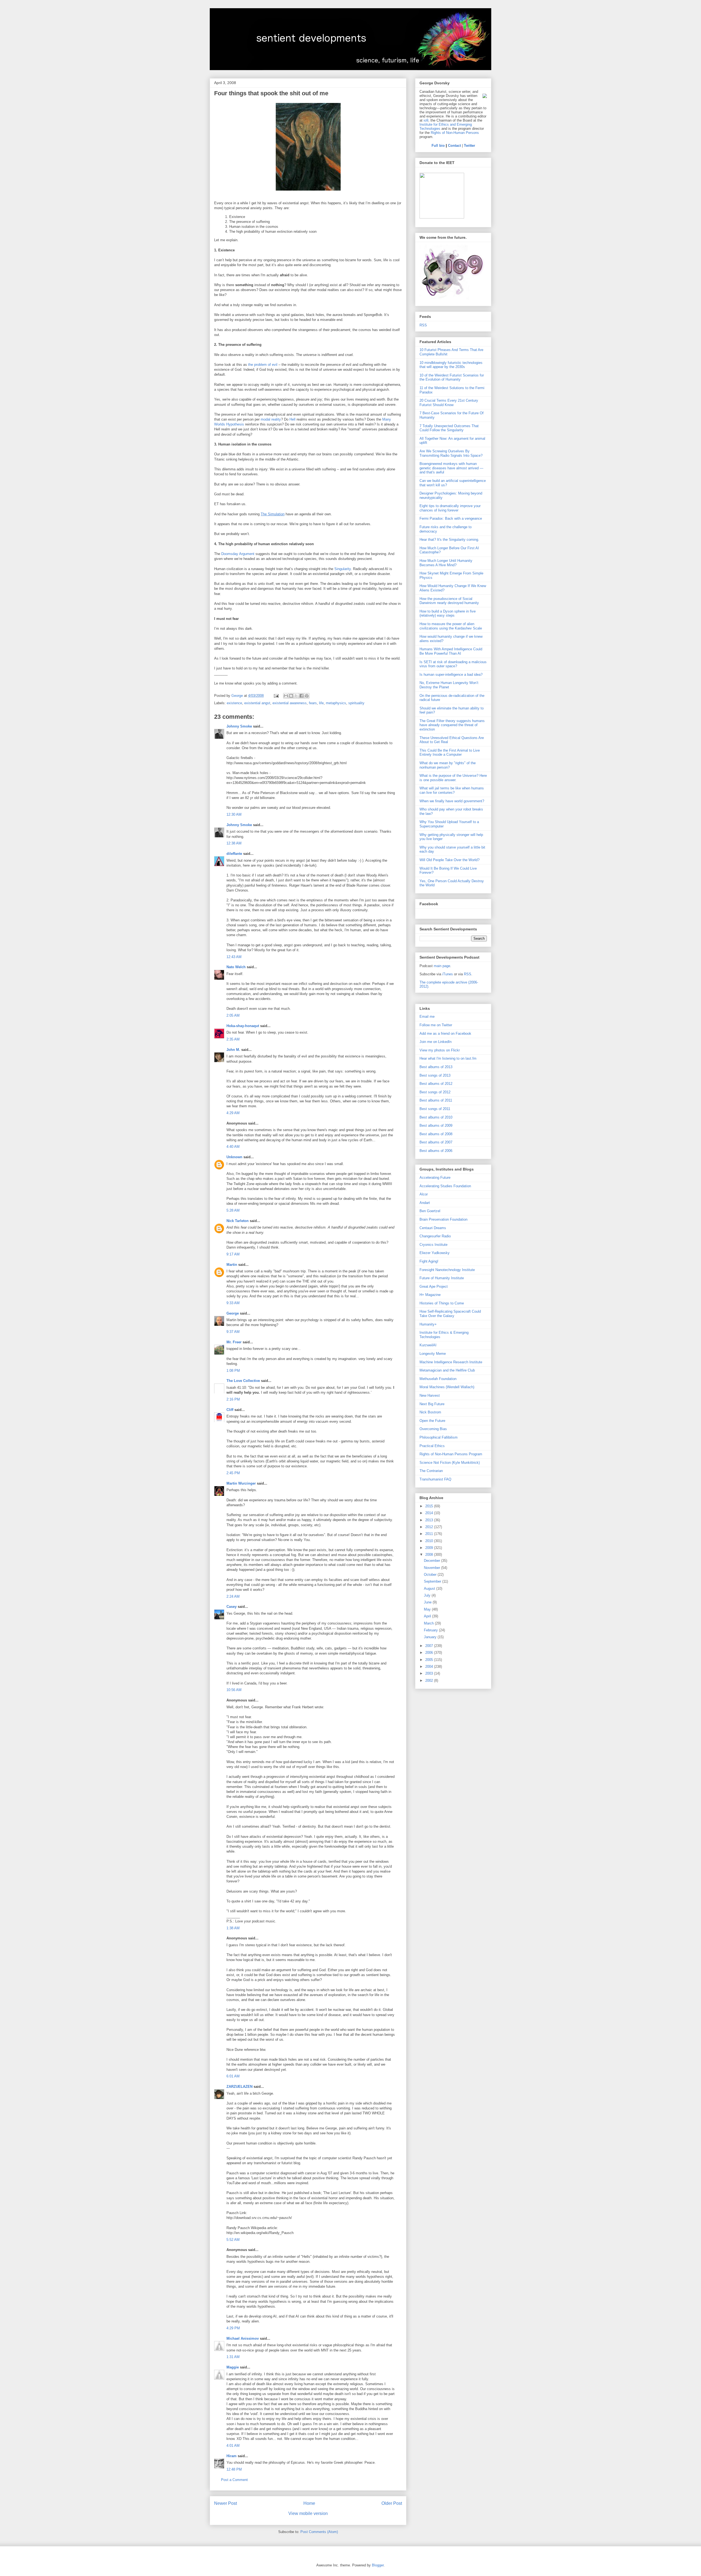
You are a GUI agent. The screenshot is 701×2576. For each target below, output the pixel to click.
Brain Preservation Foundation (443, 1219)
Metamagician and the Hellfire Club (447, 1370)
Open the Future (432, 1421)
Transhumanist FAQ (435, 1479)
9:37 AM (233, 1332)
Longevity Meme (433, 1354)
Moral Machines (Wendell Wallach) (447, 1387)
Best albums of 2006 (436, 1151)
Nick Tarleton (238, 1221)
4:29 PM (233, 2328)
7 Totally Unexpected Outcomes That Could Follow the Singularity (449, 428)
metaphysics (336, 703)
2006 (430, 1653)
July (428, 1595)
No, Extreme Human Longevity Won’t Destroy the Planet (449, 685)
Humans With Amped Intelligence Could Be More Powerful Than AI (451, 651)
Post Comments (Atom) (319, 2532)
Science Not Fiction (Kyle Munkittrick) (450, 1463)
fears (313, 703)
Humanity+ (428, 1324)
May (428, 1609)
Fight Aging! (429, 1261)
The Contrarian (431, 1471)
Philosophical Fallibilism (439, 1437)
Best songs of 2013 (435, 1075)
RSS (423, 325)
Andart (425, 1203)
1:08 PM (233, 1371)
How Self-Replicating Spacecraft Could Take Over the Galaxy (450, 1314)
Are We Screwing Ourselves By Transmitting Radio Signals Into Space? (451, 453)
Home (309, 2503)
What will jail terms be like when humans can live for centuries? (452, 790)
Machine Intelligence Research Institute (451, 1362)
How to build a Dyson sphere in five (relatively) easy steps (448, 613)
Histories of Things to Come (442, 1303)
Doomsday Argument (238, 554)
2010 (430, 1541)
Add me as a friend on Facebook (445, 1033)
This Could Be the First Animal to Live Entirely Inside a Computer (450, 753)
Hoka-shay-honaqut (243, 1026)
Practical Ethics (432, 1446)
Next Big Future (432, 1404)
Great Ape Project (434, 1286)
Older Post (392, 2503)
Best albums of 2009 (436, 1125)
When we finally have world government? (452, 801)
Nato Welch (236, 967)
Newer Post (225, 2503)
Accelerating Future (435, 1178)
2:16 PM (233, 1399)
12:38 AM (234, 843)
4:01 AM (233, 2446)
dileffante (234, 854)
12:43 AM (234, 957)
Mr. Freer (234, 1342)
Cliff (230, 1410)
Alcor (424, 1194)
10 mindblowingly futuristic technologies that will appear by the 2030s (451, 365)
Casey (232, 1607)
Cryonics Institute (433, 1245)
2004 (430, 1667)
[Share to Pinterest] (307, 696)
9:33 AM (233, 1303)
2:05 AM (233, 1015)
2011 (430, 1534)
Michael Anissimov (243, 2338)
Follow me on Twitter (436, 1025)
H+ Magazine (430, 1295)
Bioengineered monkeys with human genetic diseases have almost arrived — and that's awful (451, 468)
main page (442, 966)
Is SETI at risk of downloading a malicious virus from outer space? (453, 664)
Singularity (343, 569)
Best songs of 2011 (435, 1109)
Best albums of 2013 (436, 1067)
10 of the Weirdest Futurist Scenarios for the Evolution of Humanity (452, 377)
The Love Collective (243, 1381)
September (433, 1581)
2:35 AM (233, 1039)
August (430, 1589)
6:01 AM (233, 2076)
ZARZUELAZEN (239, 2087)
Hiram (232, 2456)
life (321, 703)
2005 (430, 1660)
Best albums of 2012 (436, 1084)
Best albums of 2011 (436, 1100)
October (431, 1575)
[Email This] (286, 696)
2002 (430, 1681)
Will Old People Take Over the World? (449, 860)
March (429, 1623)
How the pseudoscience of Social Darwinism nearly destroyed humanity (449, 601)
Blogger (378, 2565)
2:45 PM (233, 1473)
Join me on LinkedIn (436, 1042)
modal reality (271, 419)
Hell (292, 419)
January (431, 1637)
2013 (430, 1520)
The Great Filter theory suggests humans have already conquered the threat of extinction (452, 725)
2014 (430, 1513)
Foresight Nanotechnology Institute (447, 1270)
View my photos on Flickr (440, 1050)
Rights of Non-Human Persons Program (451, 1454)
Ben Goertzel (430, 1211)
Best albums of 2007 (436, 1142)
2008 (430, 1555)
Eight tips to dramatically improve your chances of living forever (450, 508)
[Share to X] (296, 696)
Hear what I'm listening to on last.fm (448, 1058)
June (428, 1602)
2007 (430, 1646)
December (433, 1561)
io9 (426, 120)
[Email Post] (276, 696)
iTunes (448, 974)
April (428, 1616)
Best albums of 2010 (436, 1117)
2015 (430, 1506)
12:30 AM (234, 814)
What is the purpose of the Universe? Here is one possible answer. (453, 778)
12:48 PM (234, 2469)
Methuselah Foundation (438, 1379)
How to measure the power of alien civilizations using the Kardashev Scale (451, 626)
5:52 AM (233, 2240)
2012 (430, 1527)
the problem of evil (263, 365)
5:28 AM (233, 1210)
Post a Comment (234, 2480)
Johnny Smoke (239, 726)
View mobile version (308, 2513)
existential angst (257, 703)
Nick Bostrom (430, 1412)
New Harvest (430, 1395)
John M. (233, 1050)
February (431, 1630)
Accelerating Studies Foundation (445, 1186)
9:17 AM (233, 1254)
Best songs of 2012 (435, 1092)
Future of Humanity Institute (442, 1278)
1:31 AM (233, 2357)
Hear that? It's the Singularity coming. (449, 540)
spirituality (356, 703)
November (433, 1568)
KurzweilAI (428, 1345)
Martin (232, 1265)
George (233, 1313)
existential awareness (290, 703)
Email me (427, 1017)
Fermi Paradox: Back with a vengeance (451, 518)
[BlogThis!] (291, 696)
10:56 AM (234, 1690)
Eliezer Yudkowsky (435, 1253)
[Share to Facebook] (301, 696)
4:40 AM (233, 1147)
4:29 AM (233, 1113)
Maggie (233, 2367)
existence (234, 703)
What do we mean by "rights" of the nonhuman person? (448, 765)
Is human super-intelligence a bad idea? (451, 675)
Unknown (234, 1157)
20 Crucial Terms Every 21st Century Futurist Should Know (449, 403)
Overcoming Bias (433, 1429)
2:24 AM (233, 1596)
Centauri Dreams (433, 1228)
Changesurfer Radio (435, 1236)
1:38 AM (233, 1928)
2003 (430, 1673)
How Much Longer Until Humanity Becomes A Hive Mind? (446, 563)
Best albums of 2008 (436, 1134)
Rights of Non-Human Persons (455, 133)
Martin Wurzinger (241, 1483)
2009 (430, 1548)
